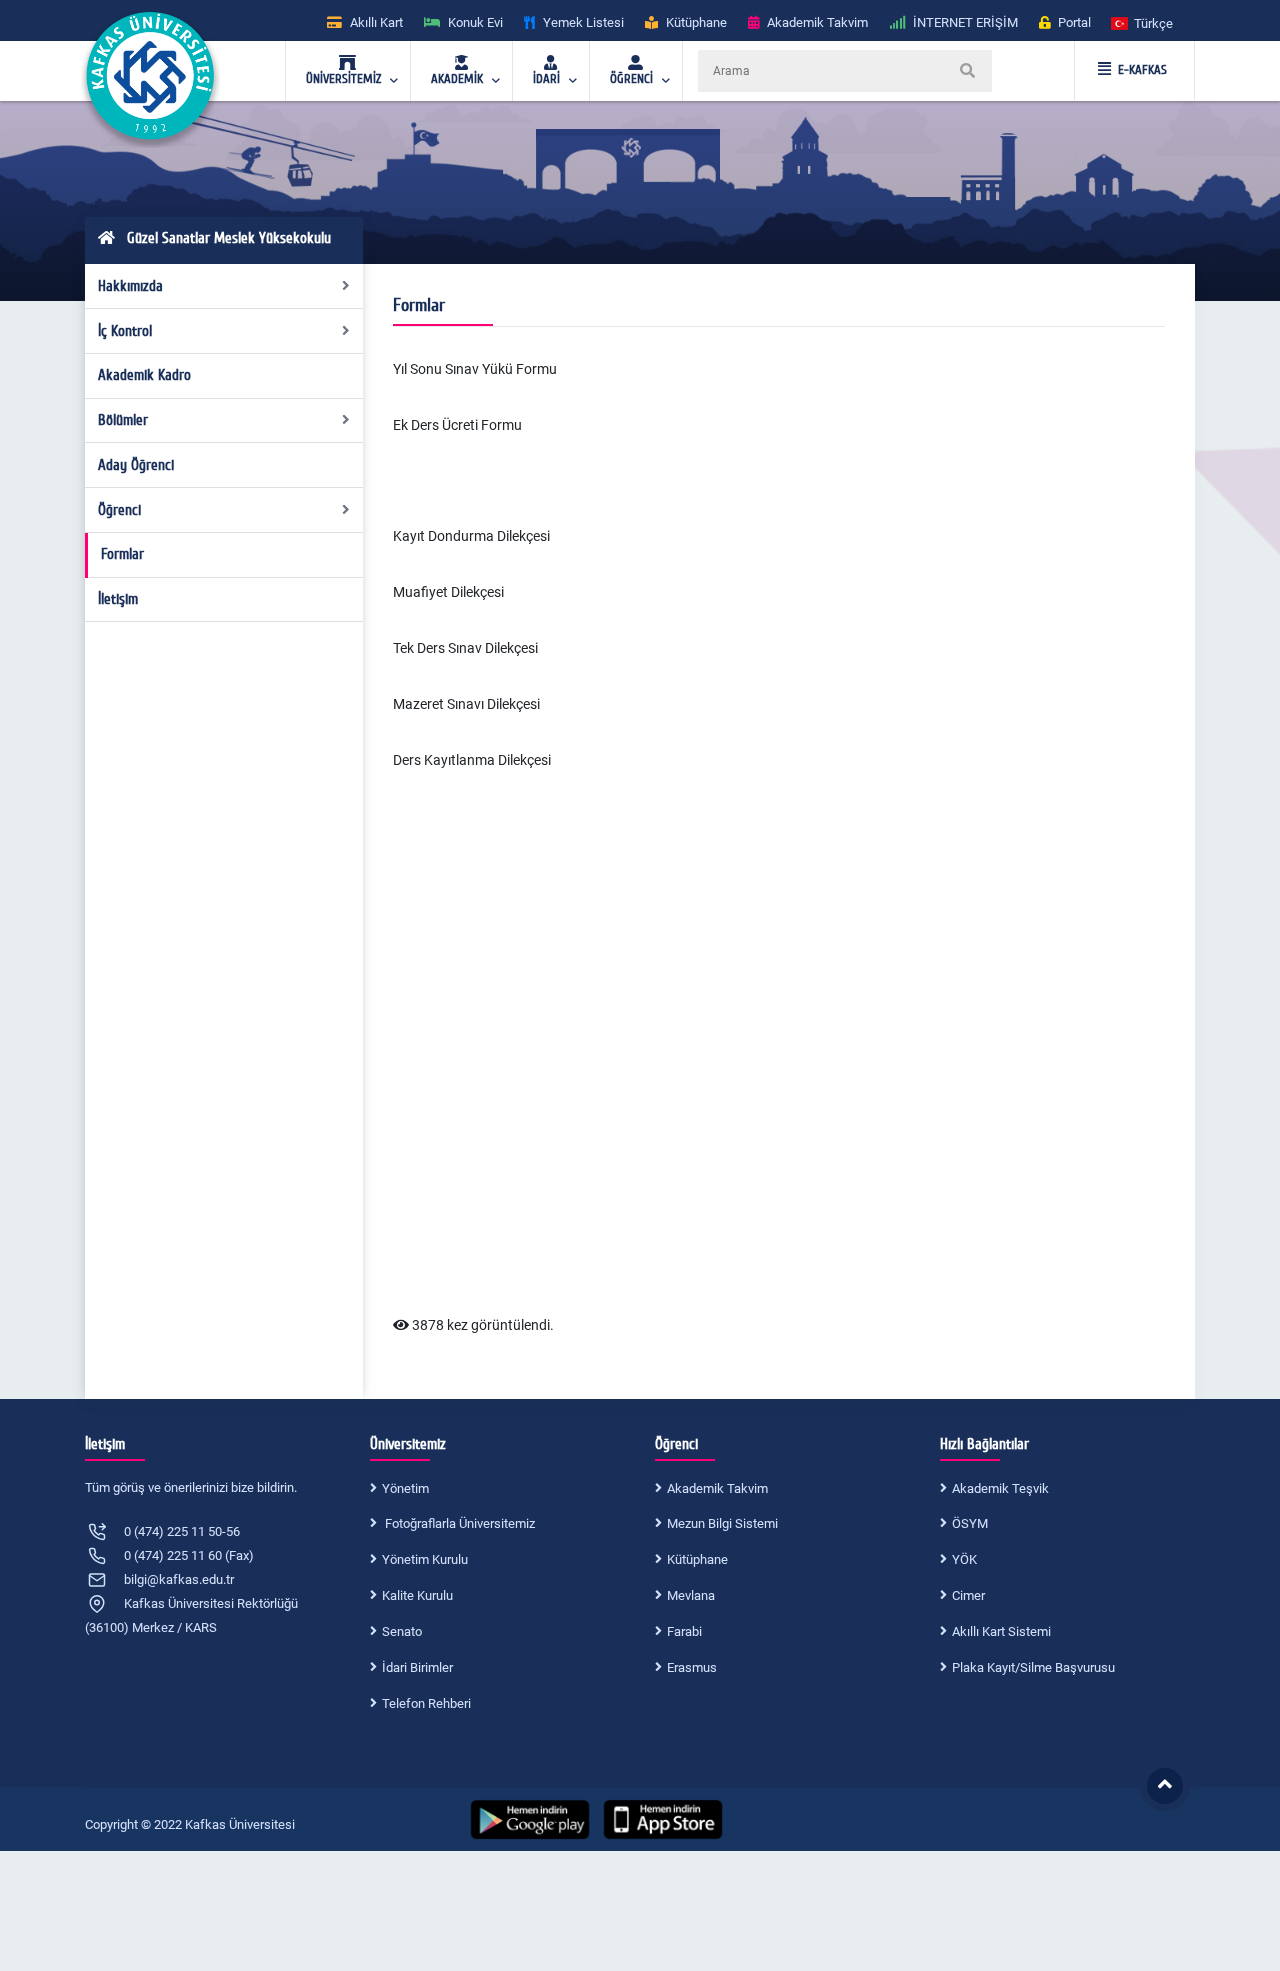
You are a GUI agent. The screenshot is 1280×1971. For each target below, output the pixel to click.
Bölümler (123, 420)
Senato (402, 1631)
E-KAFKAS (1142, 70)
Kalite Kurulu (417, 1595)
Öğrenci (119, 510)
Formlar (122, 554)
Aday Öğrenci (136, 465)
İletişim (118, 599)
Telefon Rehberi (426, 1703)
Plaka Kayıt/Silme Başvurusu (1033, 1667)
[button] (1143, 22)
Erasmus (692, 1667)
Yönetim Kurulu (425, 1559)
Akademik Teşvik (1000, 1488)
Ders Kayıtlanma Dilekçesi (472, 760)
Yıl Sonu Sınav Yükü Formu (475, 369)
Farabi (684, 1631)
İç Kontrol (125, 331)
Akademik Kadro (144, 375)
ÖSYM (970, 1523)
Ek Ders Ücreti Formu (457, 425)
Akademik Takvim (717, 1488)
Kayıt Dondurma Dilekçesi (471, 536)
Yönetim (405, 1488)
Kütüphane (697, 1559)
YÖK (964, 1559)
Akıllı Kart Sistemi (1001, 1631)
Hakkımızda (130, 286)
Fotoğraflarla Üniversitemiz (458, 1523)
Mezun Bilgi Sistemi (722, 1523)
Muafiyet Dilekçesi (448, 592)
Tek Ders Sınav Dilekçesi (465, 648)
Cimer (968, 1595)
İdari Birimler (417, 1667)
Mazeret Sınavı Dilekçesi (466, 704)
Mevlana (691, 1595)
